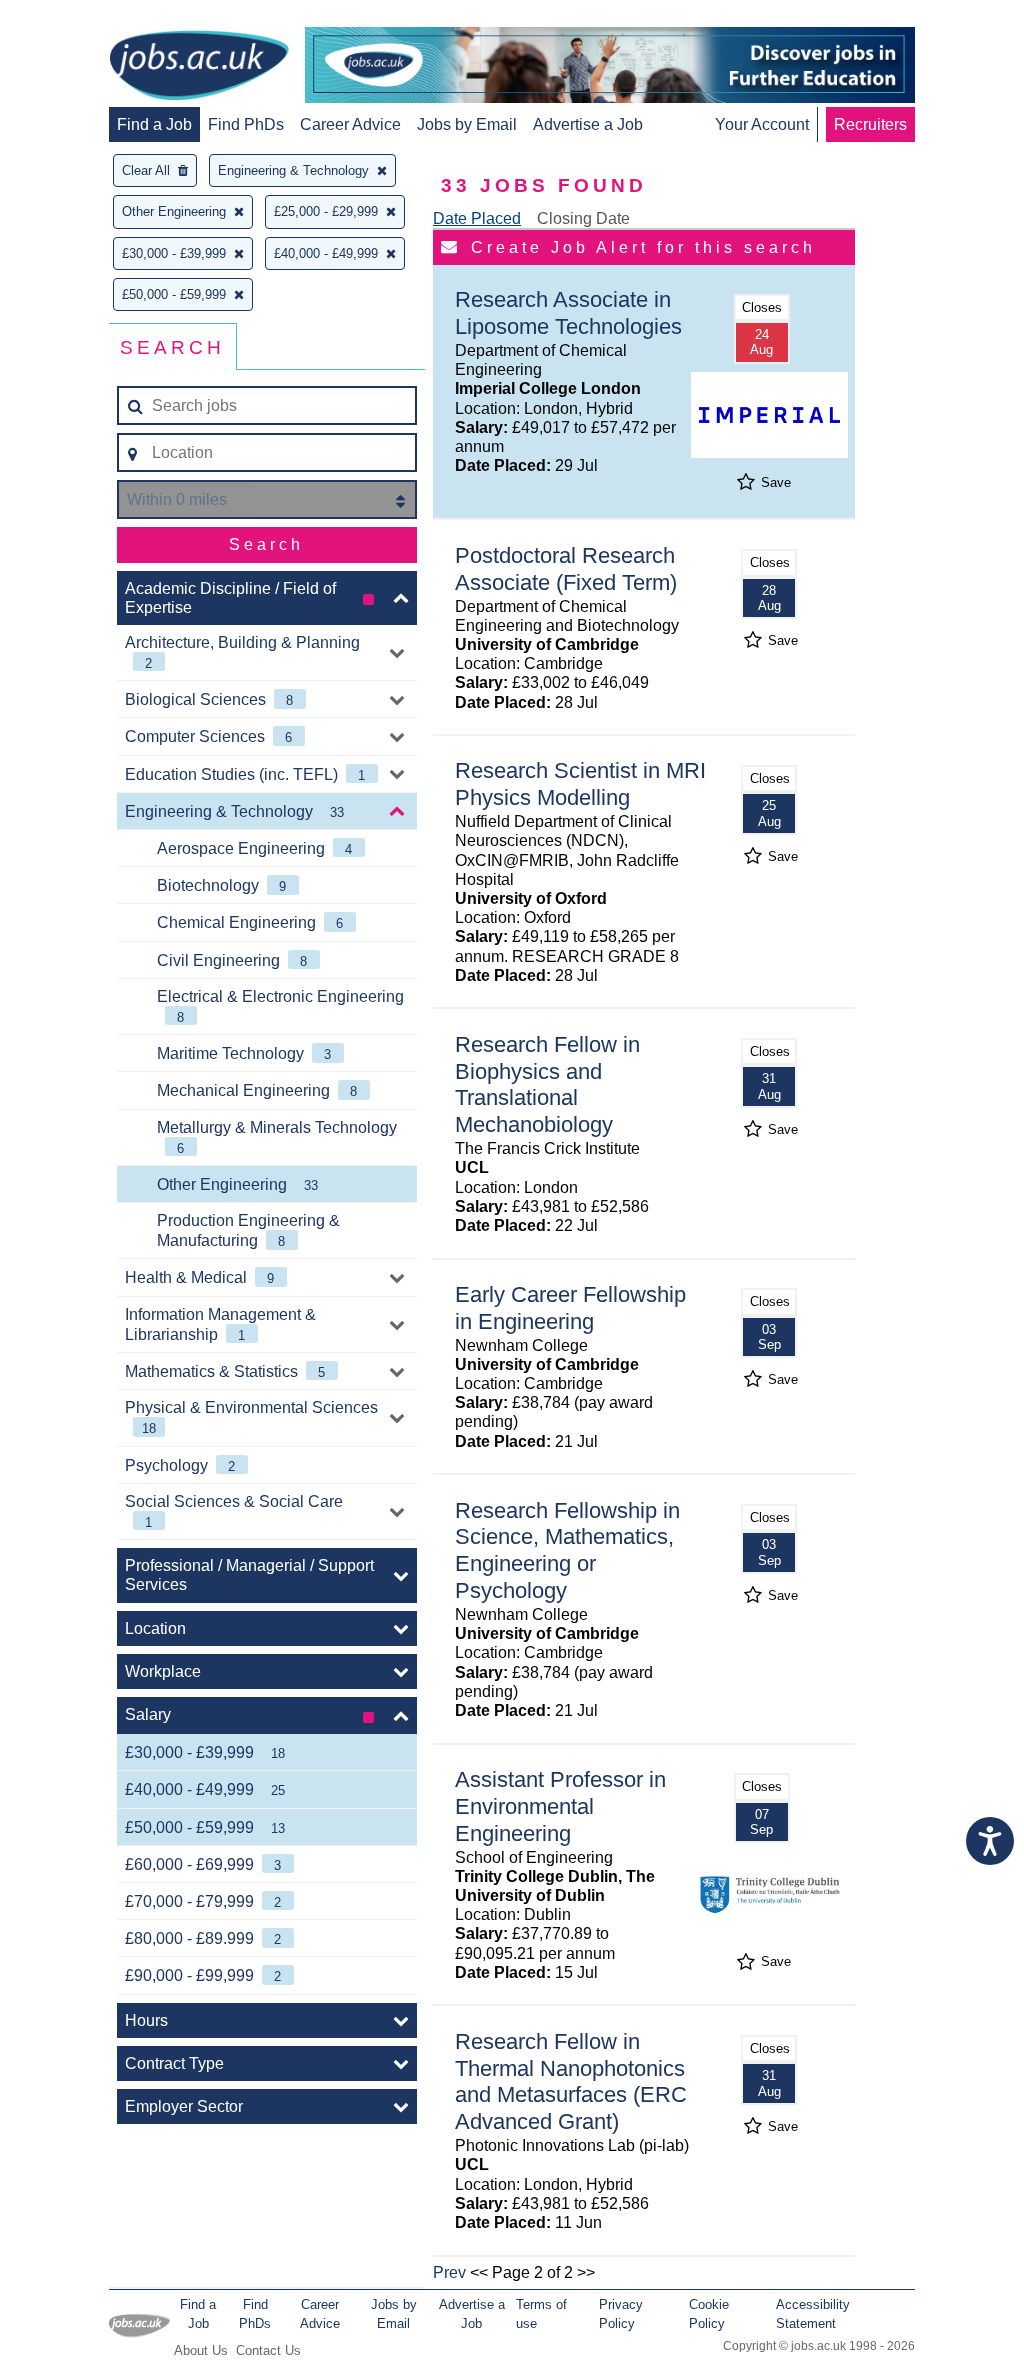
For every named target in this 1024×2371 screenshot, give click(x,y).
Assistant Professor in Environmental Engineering (560, 1806)
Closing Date (583, 218)
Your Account (762, 124)
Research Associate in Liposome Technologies (568, 313)
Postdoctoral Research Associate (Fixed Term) (566, 569)
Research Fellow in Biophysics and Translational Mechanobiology (547, 1085)
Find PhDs (246, 124)
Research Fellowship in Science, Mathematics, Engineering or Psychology (567, 1551)
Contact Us (268, 2350)
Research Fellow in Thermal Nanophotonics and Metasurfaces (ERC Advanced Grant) (571, 2082)
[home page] (199, 67)
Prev (449, 2272)
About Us (201, 2350)
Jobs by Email (467, 124)
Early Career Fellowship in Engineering (570, 1308)
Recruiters (870, 124)
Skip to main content (80, 17)
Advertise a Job (588, 124)
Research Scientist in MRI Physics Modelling (580, 784)
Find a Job (154, 124)
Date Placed (477, 218)
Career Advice (350, 124)
